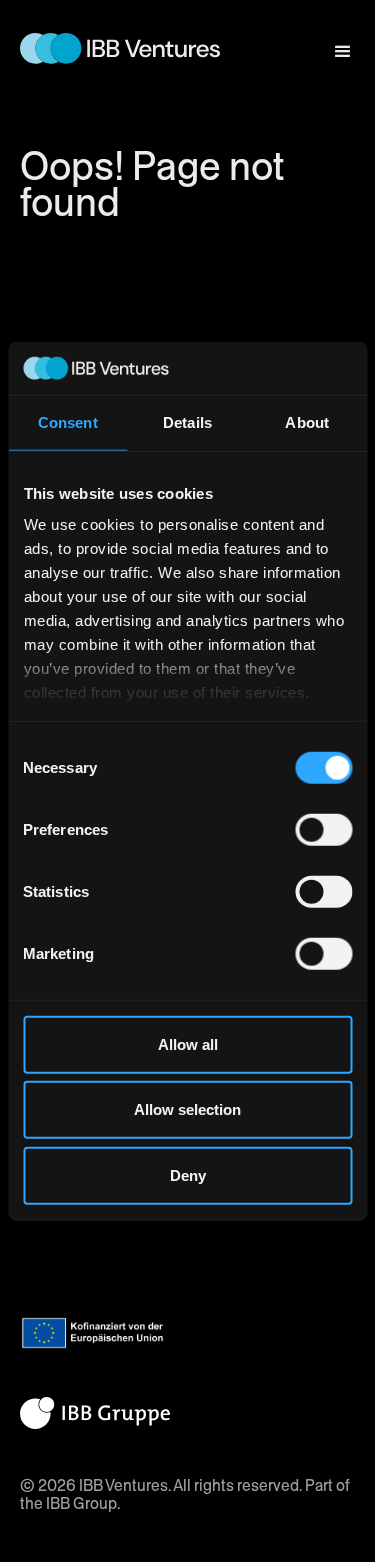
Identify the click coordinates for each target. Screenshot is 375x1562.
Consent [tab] (68, 421)
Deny (188, 1174)
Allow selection (187, 1109)
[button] (334, 42)
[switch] (323, 829)
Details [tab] (187, 421)
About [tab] (307, 421)
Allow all (188, 1043)
